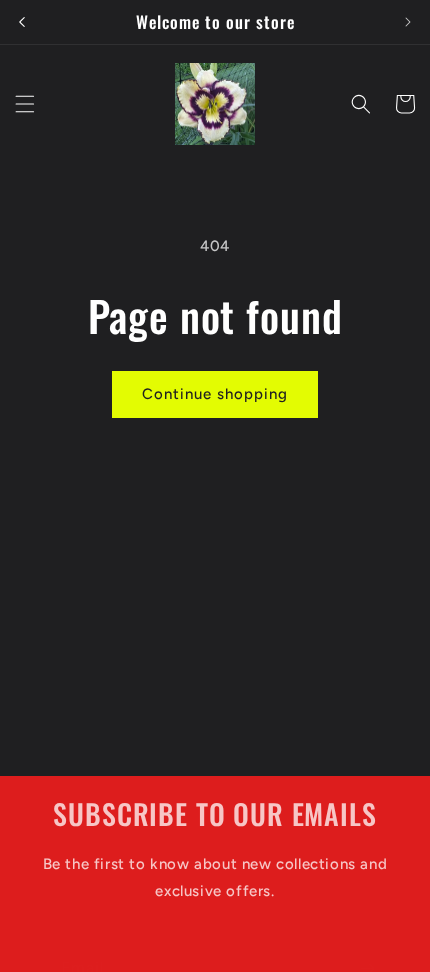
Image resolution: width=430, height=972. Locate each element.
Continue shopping (215, 394)
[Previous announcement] (22, 22)
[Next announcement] (408, 22)
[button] (25, 104)
